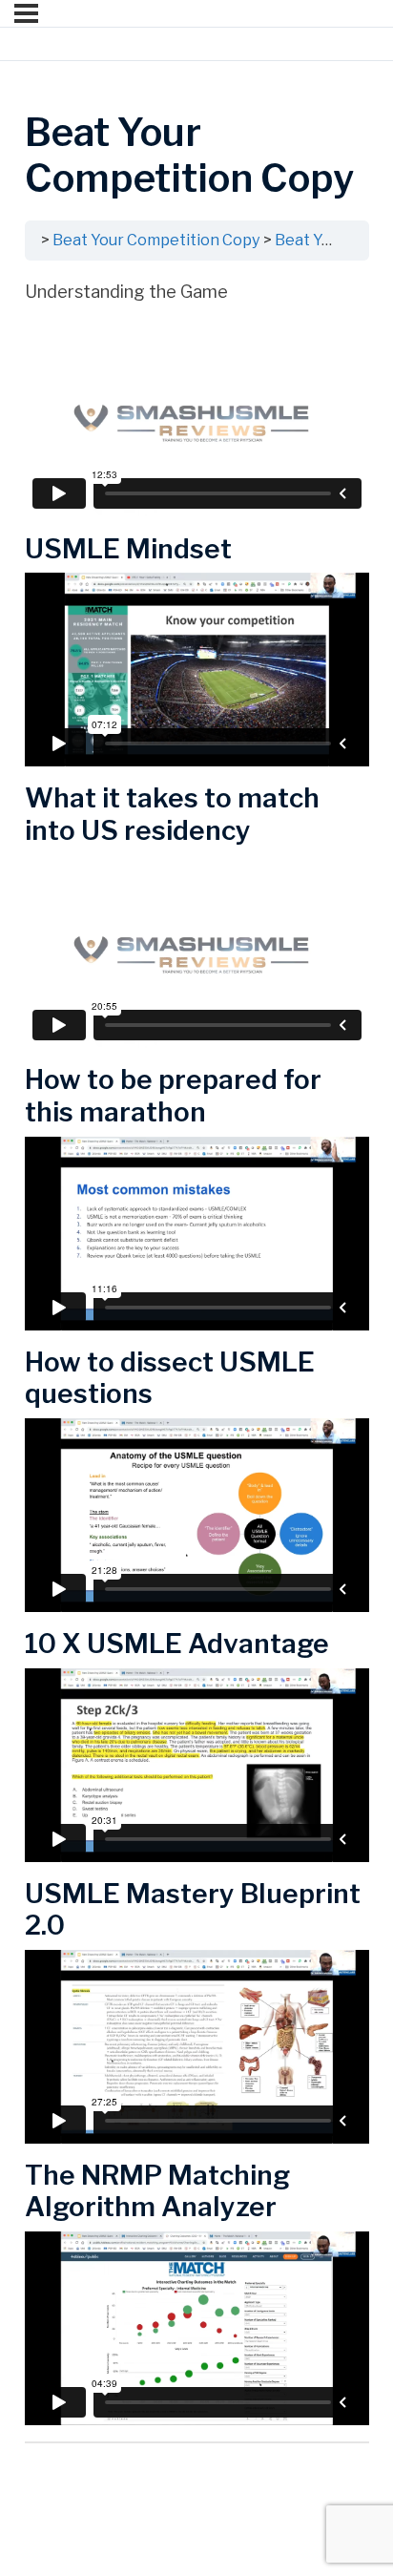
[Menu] (26, 13)
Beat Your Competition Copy (156, 240)
